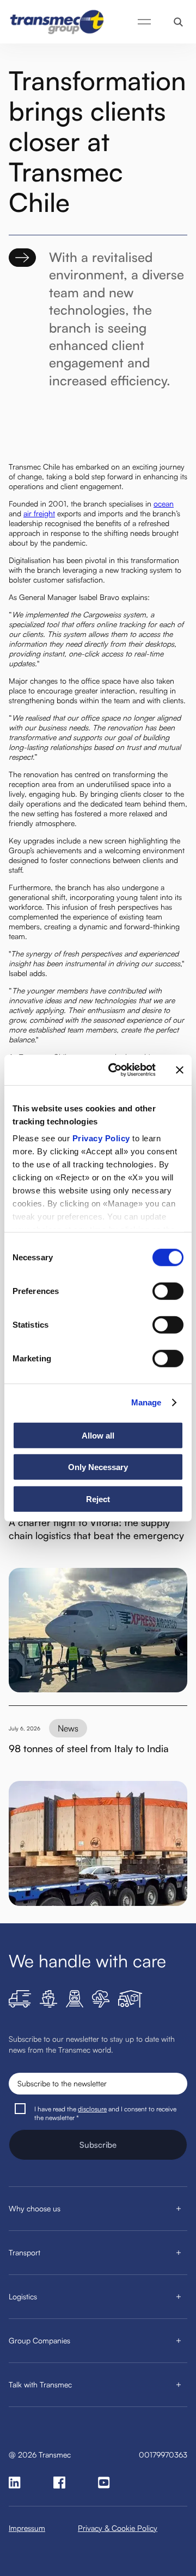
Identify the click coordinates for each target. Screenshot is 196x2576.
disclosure (92, 2109)
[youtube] (104, 2483)
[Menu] (144, 22)
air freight (39, 513)
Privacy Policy (101, 1138)
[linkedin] (15, 2483)
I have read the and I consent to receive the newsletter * (105, 2113)
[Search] (178, 22)
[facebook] (59, 2483)
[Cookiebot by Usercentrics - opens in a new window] (115, 1070)
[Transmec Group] (58, 22)
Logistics (23, 2296)
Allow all (98, 1435)
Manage (146, 1402)
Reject (98, 1499)
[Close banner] (180, 1070)
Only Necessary (98, 1467)
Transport (24, 2252)
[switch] (168, 1291)
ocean (164, 504)
